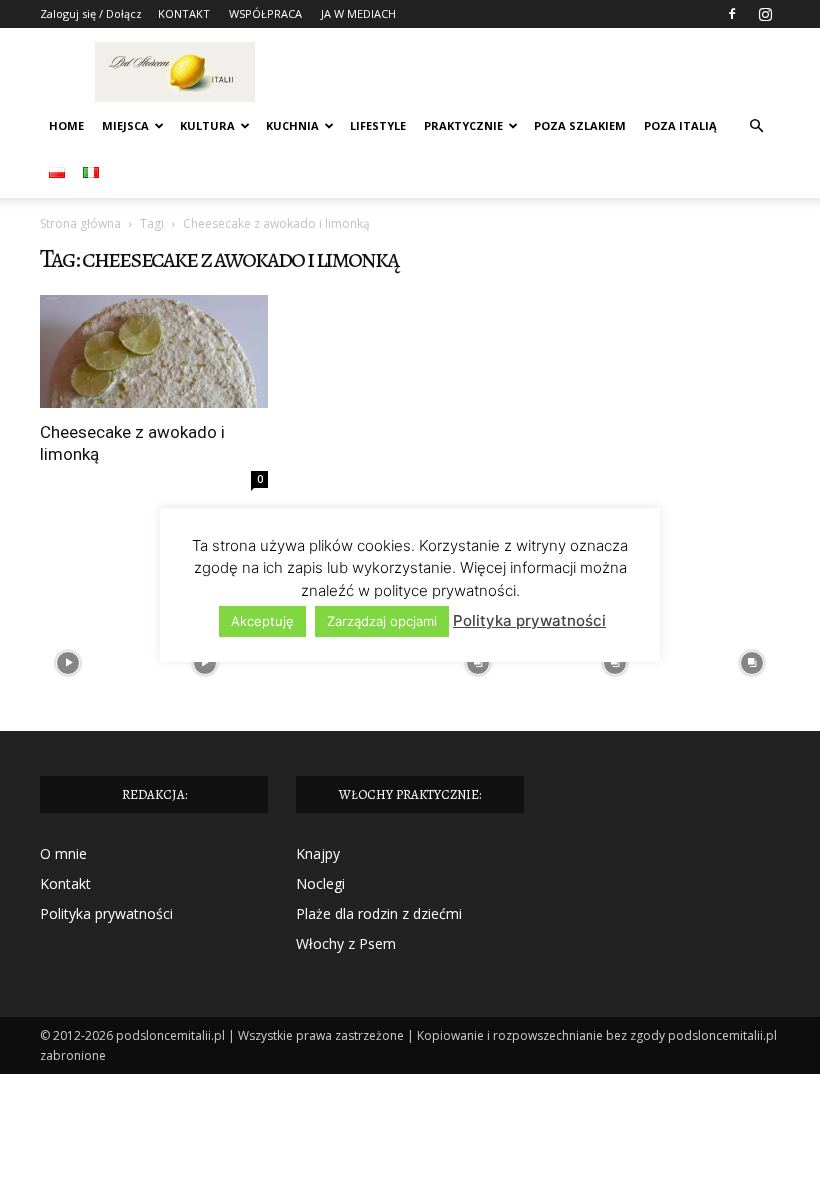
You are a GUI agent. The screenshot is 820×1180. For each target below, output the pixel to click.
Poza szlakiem (580, 125)
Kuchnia (292, 125)
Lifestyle (378, 125)
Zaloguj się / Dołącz (91, 13)
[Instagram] (765, 14)
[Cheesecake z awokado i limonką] (154, 351)
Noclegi (320, 883)
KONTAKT (184, 13)
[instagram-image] (68, 663)
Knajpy (318, 853)
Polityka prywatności (106, 913)
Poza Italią (680, 125)
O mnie (63, 853)
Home (66, 125)
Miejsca (125, 125)
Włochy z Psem (346, 943)
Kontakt (65, 883)
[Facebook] (732, 14)
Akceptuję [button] (262, 621)
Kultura (207, 125)
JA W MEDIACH (358, 13)
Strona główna (80, 223)
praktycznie (463, 125)
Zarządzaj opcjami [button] (382, 621)
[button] (756, 126)
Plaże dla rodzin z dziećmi (379, 913)
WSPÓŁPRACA (265, 13)
